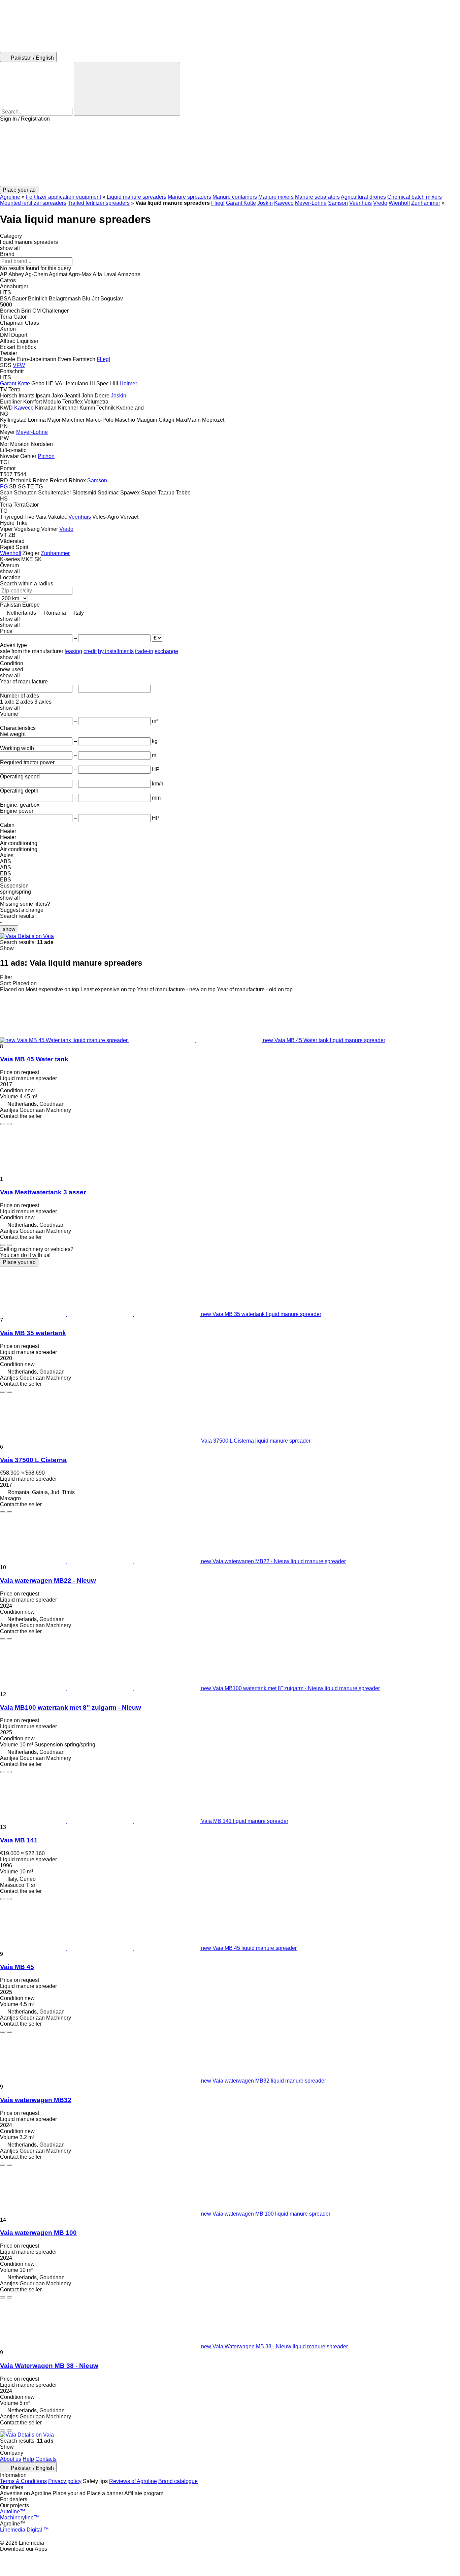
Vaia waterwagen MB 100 (38, 2233)
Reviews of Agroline (133, 2481)
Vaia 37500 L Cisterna (33, 1460)
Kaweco (284, 203)
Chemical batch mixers (415, 197)
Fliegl (218, 203)
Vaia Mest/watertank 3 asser (43, 1192)
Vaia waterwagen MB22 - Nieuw (48, 1581)
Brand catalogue (178, 2481)
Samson (338, 203)
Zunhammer (426, 203)
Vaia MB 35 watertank (33, 1333)
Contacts (46, 2459)
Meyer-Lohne (311, 203)
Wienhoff (399, 203)
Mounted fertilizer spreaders (33, 203)
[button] (230, 154)
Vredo (380, 203)
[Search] (127, 89)
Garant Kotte (241, 203)
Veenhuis (360, 203)
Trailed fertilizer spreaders (99, 203)
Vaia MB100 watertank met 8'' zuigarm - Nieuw (71, 1708)
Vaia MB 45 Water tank (34, 1059)
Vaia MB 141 (19, 1840)
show (9, 929)
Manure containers (235, 197)
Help (28, 2459)
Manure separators (317, 197)
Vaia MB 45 (17, 1967)
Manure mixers (276, 197)
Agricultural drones (363, 197)
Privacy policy (65, 2481)
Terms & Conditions (23, 2481)
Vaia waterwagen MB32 (36, 2100)
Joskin (265, 203)
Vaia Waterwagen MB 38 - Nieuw (49, 2366)
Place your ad (19, 1262)
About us (11, 2459)
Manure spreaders (189, 197)
